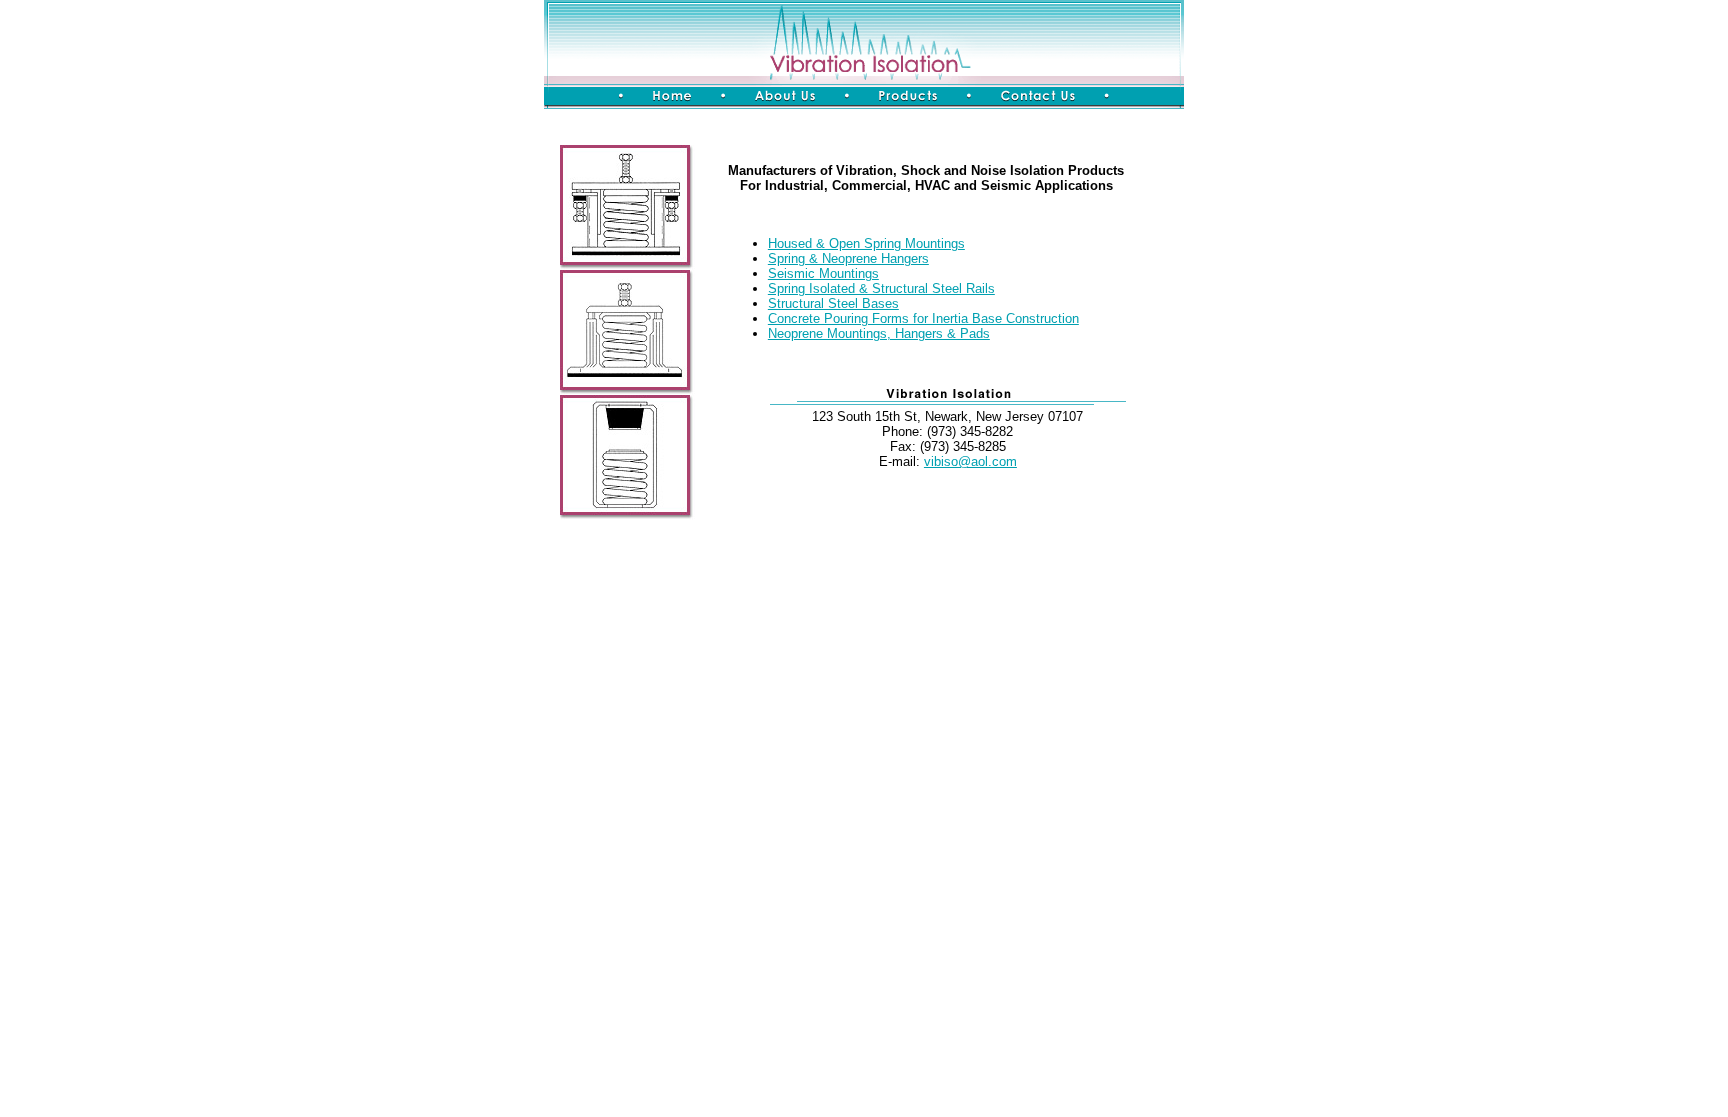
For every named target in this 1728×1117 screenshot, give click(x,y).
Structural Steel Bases (833, 303)
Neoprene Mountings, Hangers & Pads (879, 333)
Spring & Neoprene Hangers (848, 258)
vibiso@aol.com (970, 461)
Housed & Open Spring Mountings (866, 243)
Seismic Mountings (823, 273)
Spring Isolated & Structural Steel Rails (881, 288)
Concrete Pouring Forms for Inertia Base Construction (923, 318)
